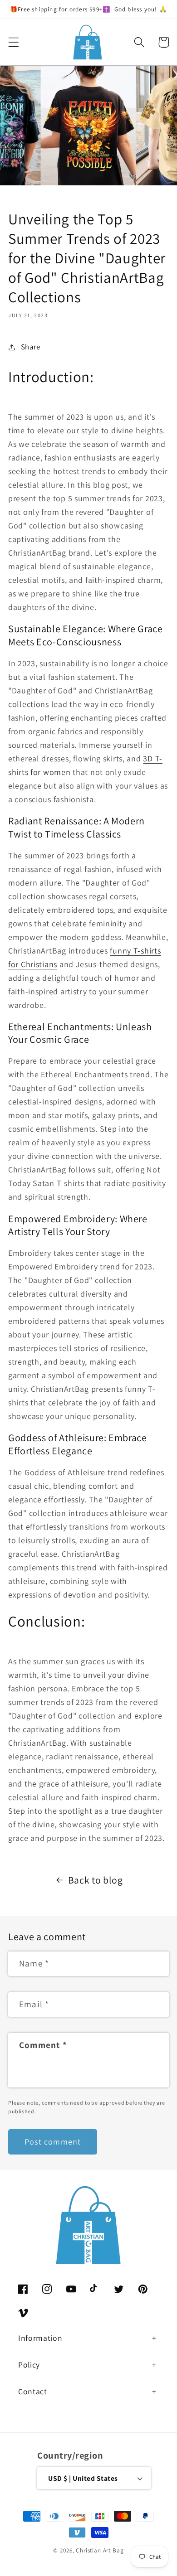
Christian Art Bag (100, 2550)
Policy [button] (29, 2365)
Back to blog (96, 1880)
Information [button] (40, 2338)
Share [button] (31, 347)
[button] (14, 42)
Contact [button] (33, 2391)
